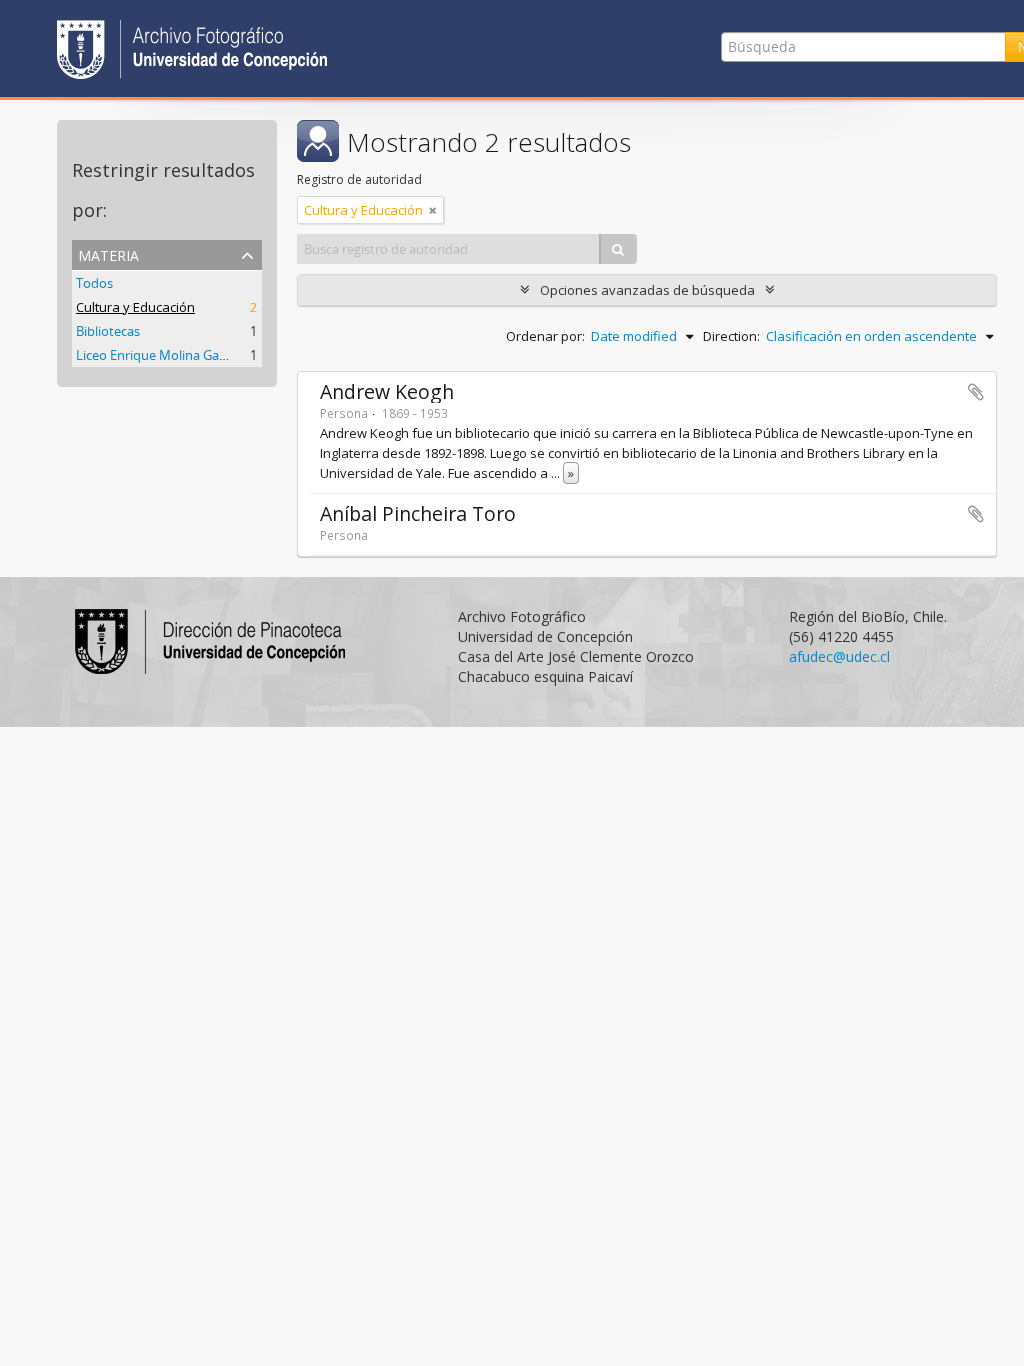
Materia (108, 253)
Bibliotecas (108, 331)
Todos (94, 283)
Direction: (731, 336)
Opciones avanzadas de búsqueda (647, 290)
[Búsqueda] (618, 249)
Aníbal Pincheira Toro (418, 513)
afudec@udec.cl (839, 656)
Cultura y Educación (135, 307)
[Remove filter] (433, 210)
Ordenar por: (545, 336)
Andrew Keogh (387, 391)
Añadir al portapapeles (976, 392)
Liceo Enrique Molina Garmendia (172, 355)
